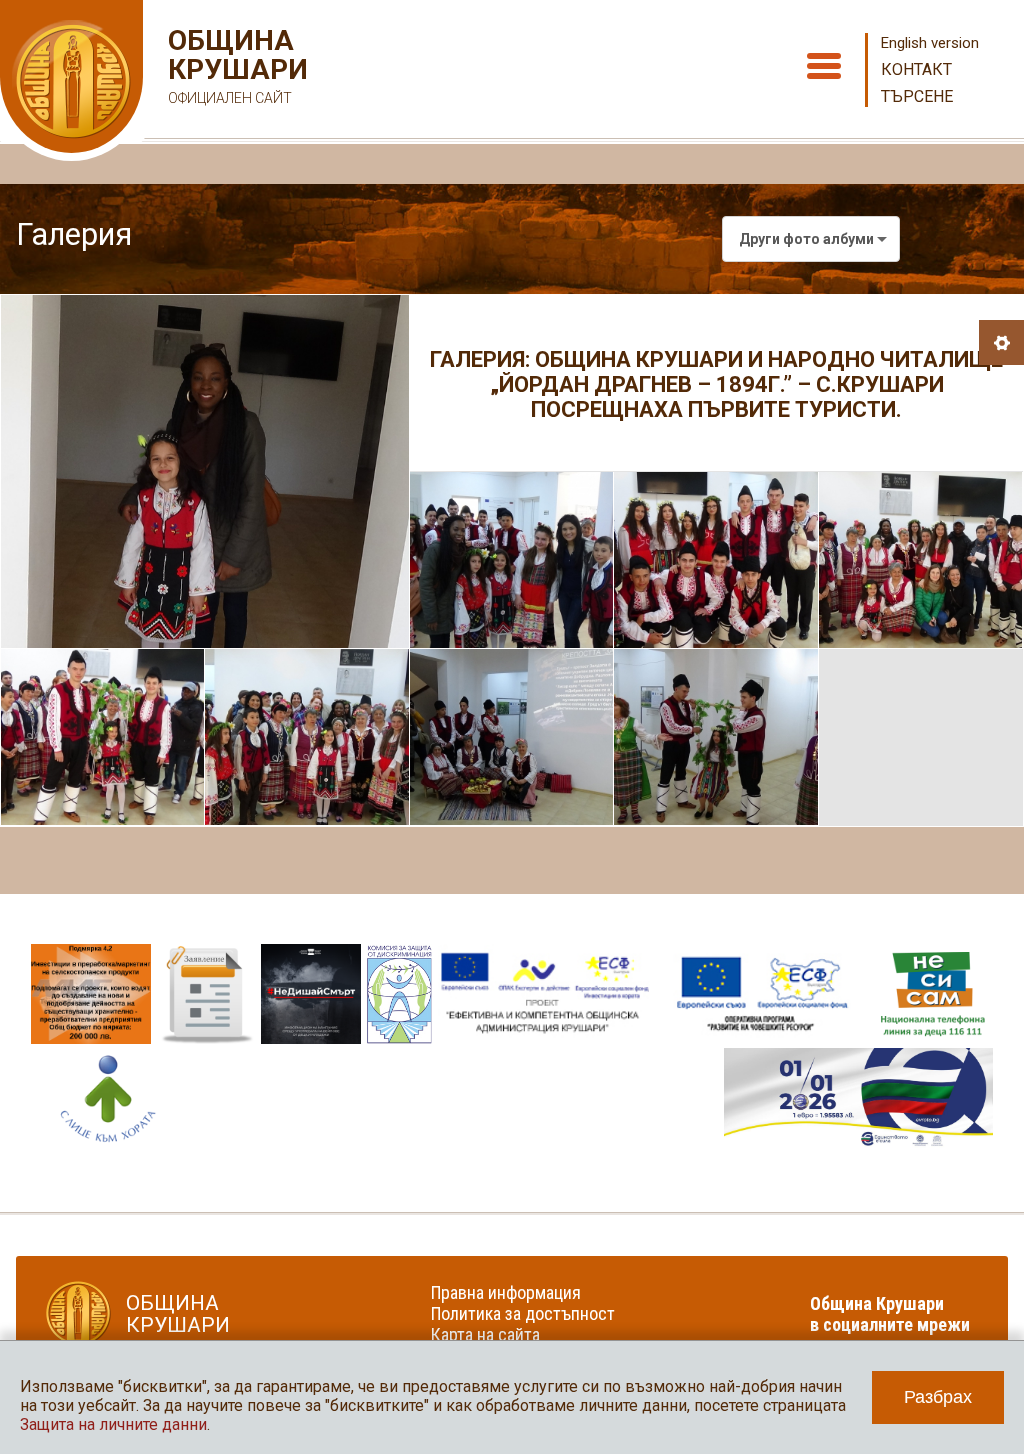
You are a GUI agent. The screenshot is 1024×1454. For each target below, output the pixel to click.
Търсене (917, 96)
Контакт (916, 69)
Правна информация (506, 1292)
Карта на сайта (485, 1334)
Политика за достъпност (523, 1313)
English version (930, 43)
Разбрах (938, 1397)
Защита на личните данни (113, 1424)
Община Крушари (235, 66)
